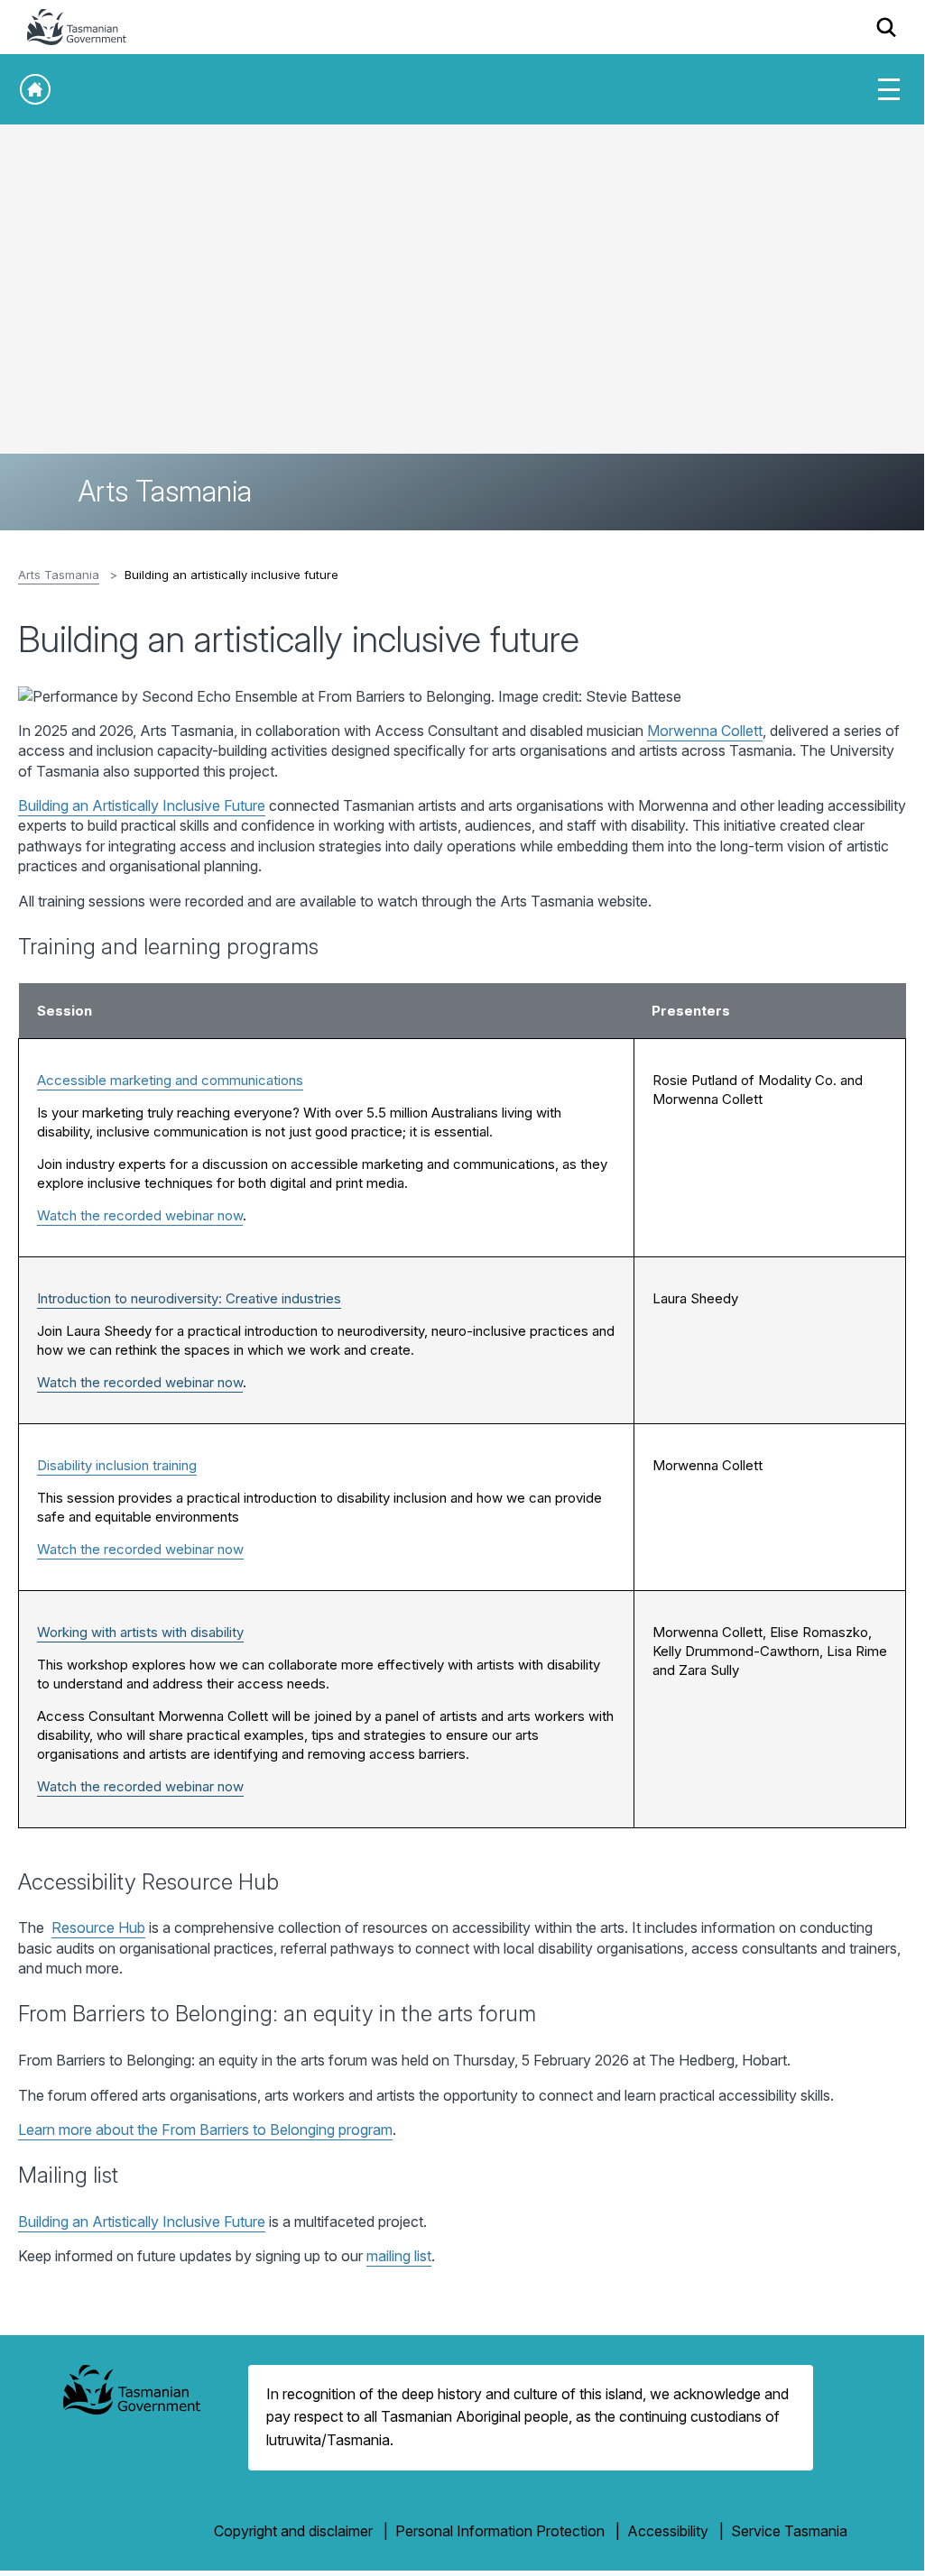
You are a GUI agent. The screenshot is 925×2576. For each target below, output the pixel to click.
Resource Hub (98, 1927)
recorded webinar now (173, 1382)
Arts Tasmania (59, 575)
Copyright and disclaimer (293, 2531)
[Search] (887, 27)
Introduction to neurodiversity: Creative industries (189, 1298)
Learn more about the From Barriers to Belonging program (205, 2130)
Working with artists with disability (140, 1632)
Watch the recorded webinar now (140, 1215)
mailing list (399, 2256)
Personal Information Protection (500, 2531)
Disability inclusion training (117, 1465)
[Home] (35, 89)
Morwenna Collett (705, 731)
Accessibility (668, 2531)
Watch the (70, 1382)
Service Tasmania (789, 2531)
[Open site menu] (889, 89)
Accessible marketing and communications (170, 1080)
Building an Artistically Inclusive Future (142, 805)
